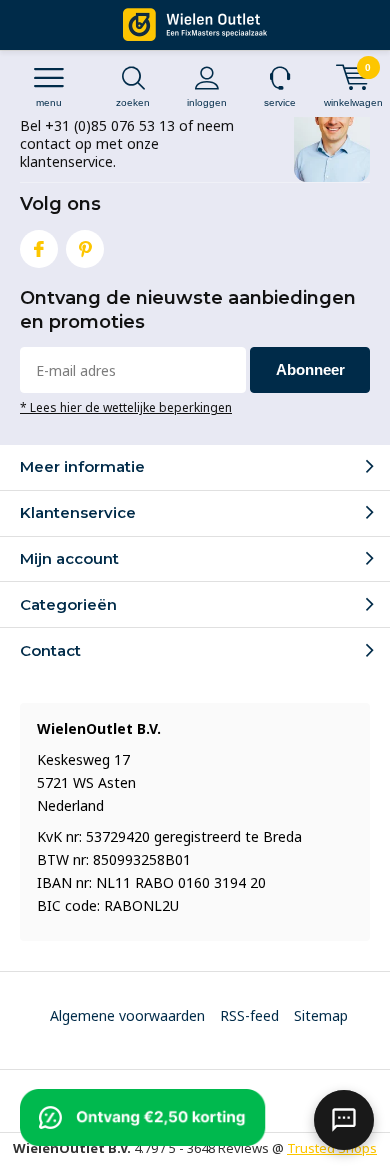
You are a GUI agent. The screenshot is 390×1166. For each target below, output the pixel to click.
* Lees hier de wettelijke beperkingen (126, 407)
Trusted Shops (332, 1148)
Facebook (39, 249)
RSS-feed (249, 1015)
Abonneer (310, 369)
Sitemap (321, 1015)
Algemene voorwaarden (127, 1015)
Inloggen (207, 102)
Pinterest (85, 249)
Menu (49, 102)
